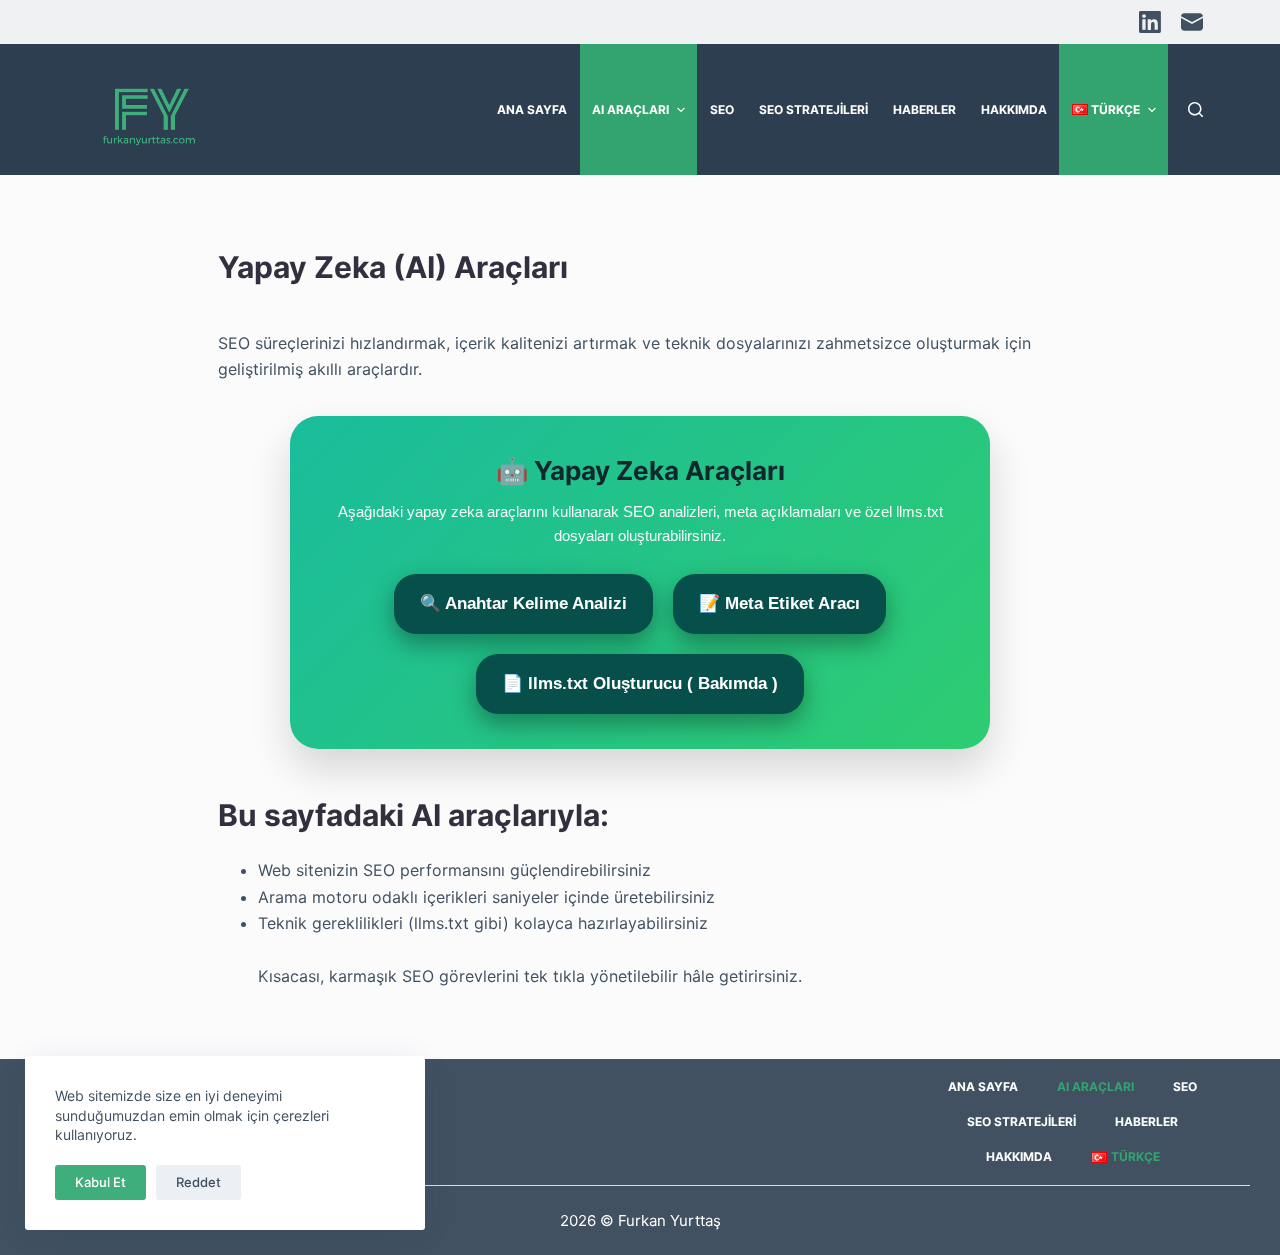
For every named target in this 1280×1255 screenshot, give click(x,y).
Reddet (198, 1182)
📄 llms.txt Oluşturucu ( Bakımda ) (640, 683)
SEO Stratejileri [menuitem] (813, 109)
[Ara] (1195, 109)
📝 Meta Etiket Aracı (779, 603)
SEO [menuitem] (722, 109)
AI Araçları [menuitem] (630, 109)
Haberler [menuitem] (924, 109)
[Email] (1192, 22)
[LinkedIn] (1150, 22)
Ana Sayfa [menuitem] (532, 109)
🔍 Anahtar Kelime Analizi (523, 603)
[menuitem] (1113, 109)
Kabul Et (100, 1182)
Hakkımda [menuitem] (1014, 109)
